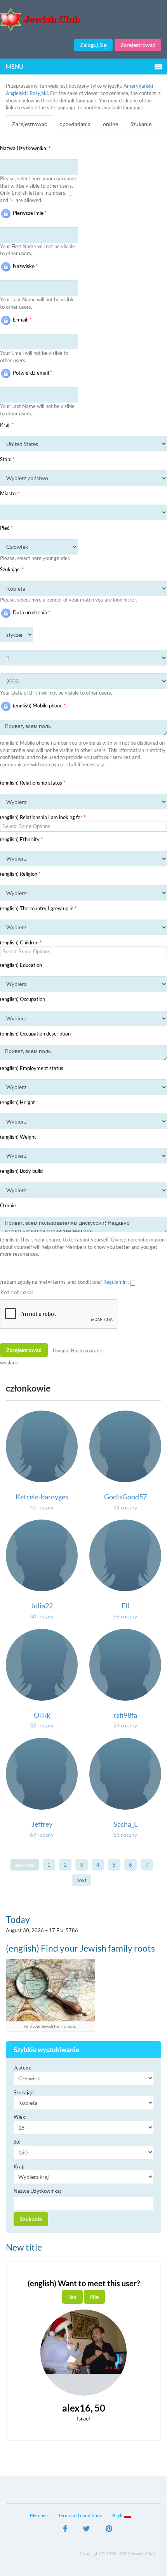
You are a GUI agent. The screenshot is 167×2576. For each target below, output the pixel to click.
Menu (15, 66)
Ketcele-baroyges (42, 1497)
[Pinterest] (109, 2529)
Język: (117, 2515)
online (110, 124)
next (82, 1880)
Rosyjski (39, 93)
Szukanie (141, 124)
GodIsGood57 (125, 1497)
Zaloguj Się (93, 45)
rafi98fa (125, 1715)
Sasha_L (125, 1824)
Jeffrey (42, 1824)
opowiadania (75, 124)
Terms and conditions (80, 2515)
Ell (125, 1606)
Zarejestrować (138, 45)
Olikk (42, 1715)
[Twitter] (86, 2529)
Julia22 (42, 1606)
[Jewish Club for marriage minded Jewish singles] (83, 20)
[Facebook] (65, 2529)
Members (40, 2515)
